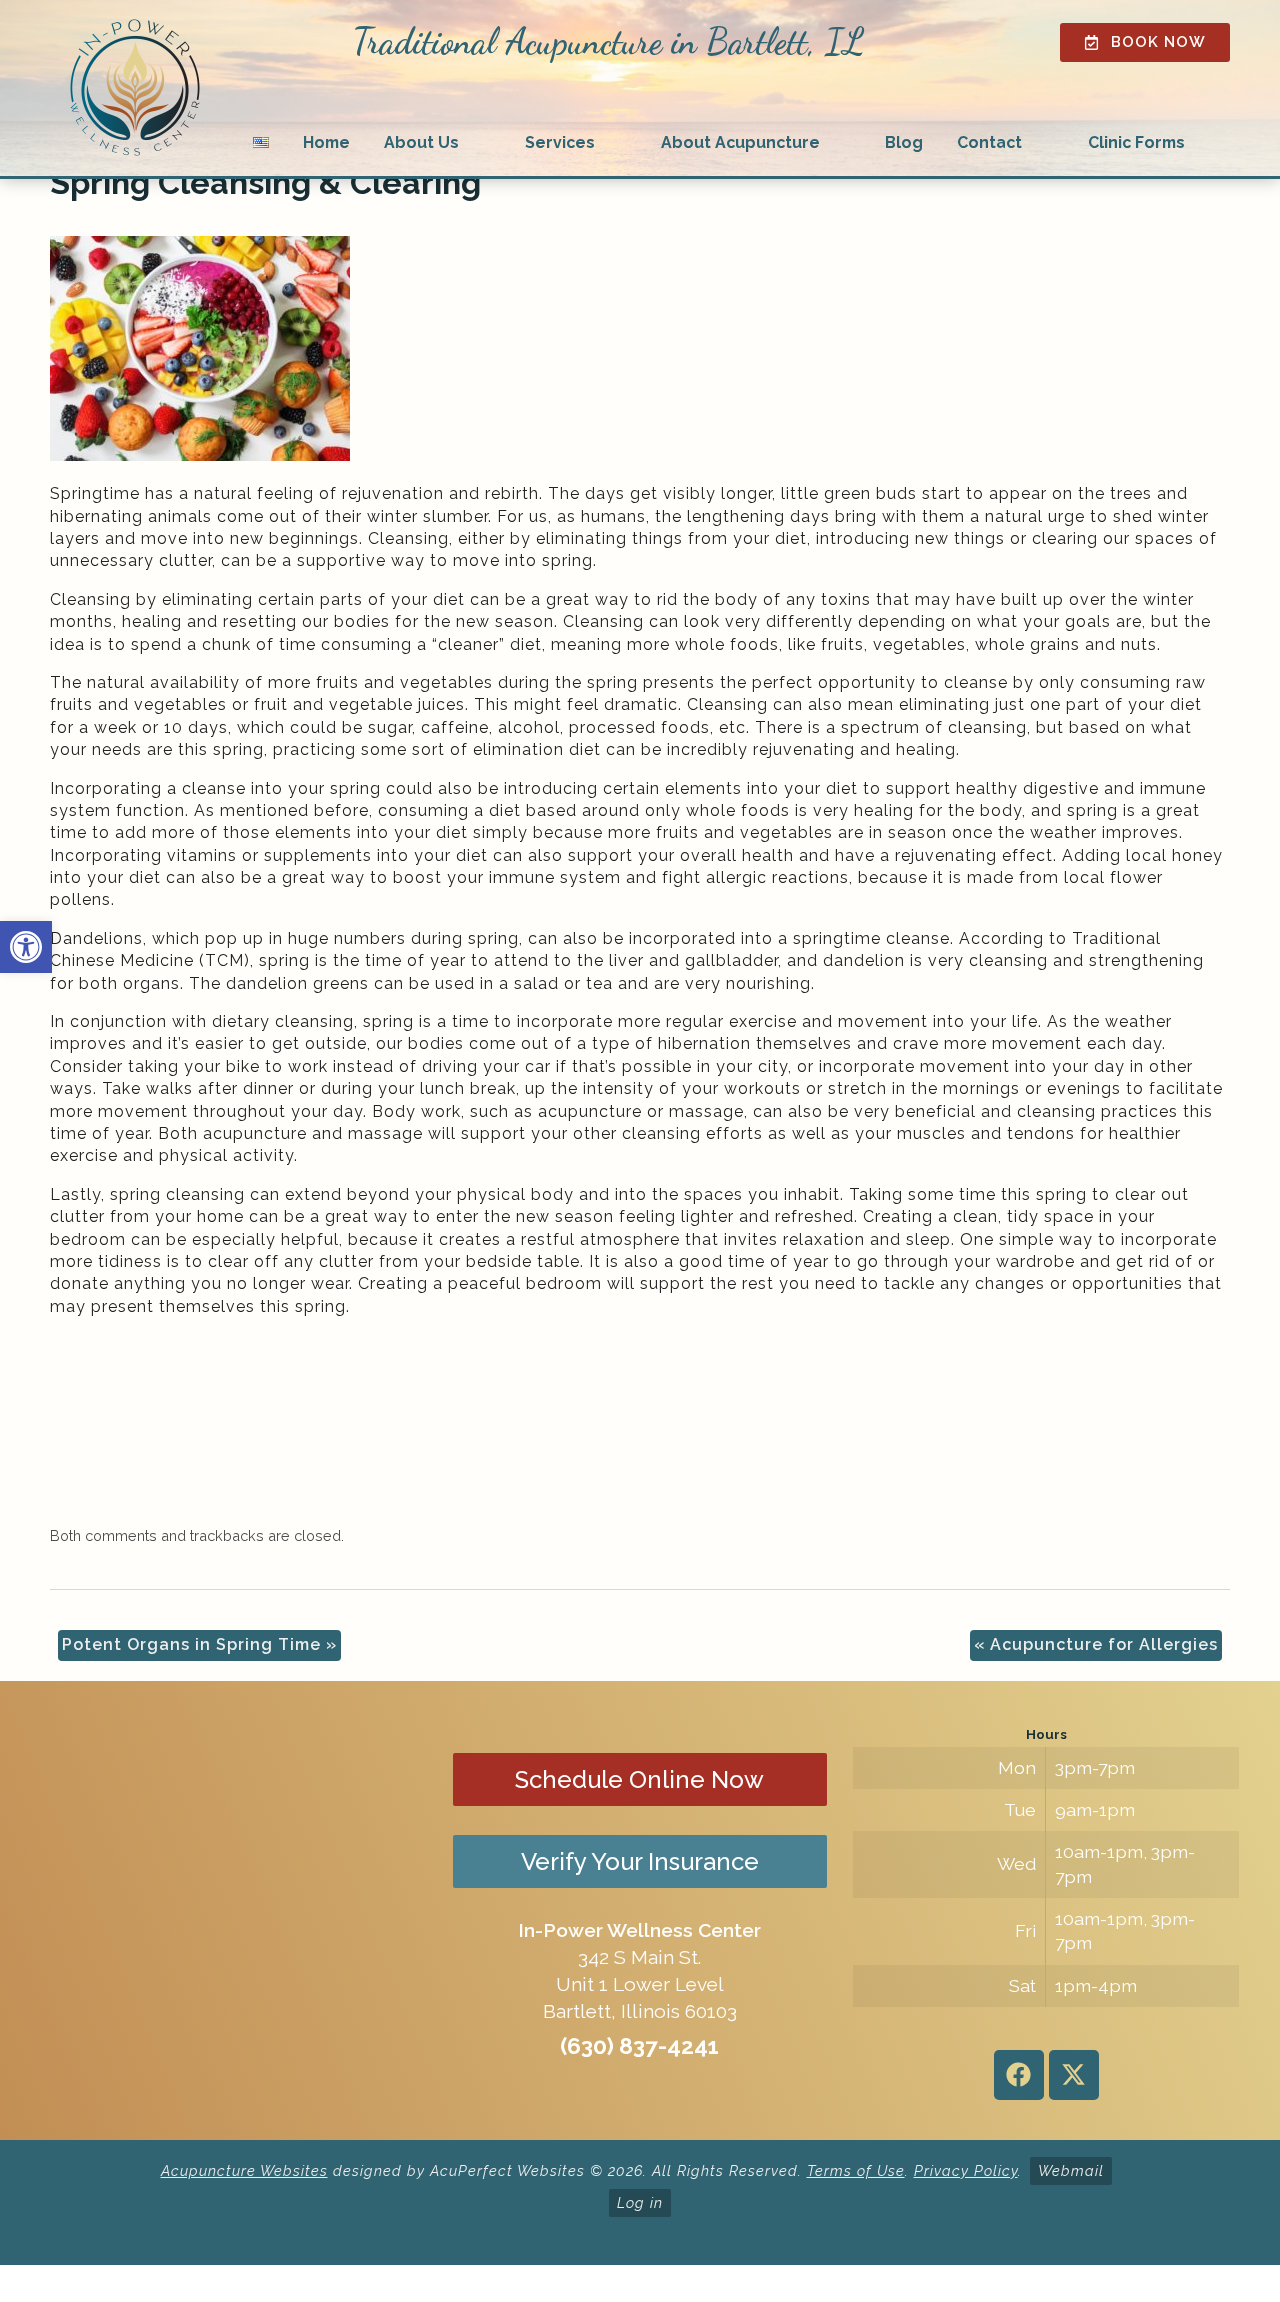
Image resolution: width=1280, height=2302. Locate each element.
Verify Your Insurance (640, 1861)
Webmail (1071, 2170)
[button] (26, 947)
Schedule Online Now (639, 1779)
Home (326, 142)
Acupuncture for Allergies (1096, 1644)
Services (560, 142)
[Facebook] (1019, 2075)
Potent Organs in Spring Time (199, 1644)
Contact (989, 142)
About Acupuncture (740, 142)
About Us (421, 142)
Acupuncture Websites (244, 2170)
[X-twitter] (1074, 2075)
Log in (640, 2202)
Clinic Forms (1136, 142)
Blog (904, 142)
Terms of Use (856, 2170)
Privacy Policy (966, 2170)
